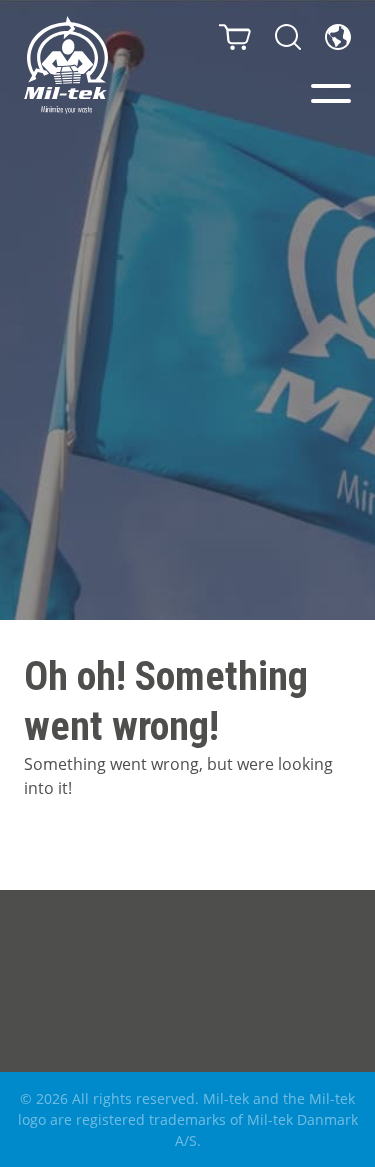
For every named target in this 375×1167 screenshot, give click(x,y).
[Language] (338, 37)
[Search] (288, 37)
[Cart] (235, 37)
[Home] (66, 65)
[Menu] (331, 93)
